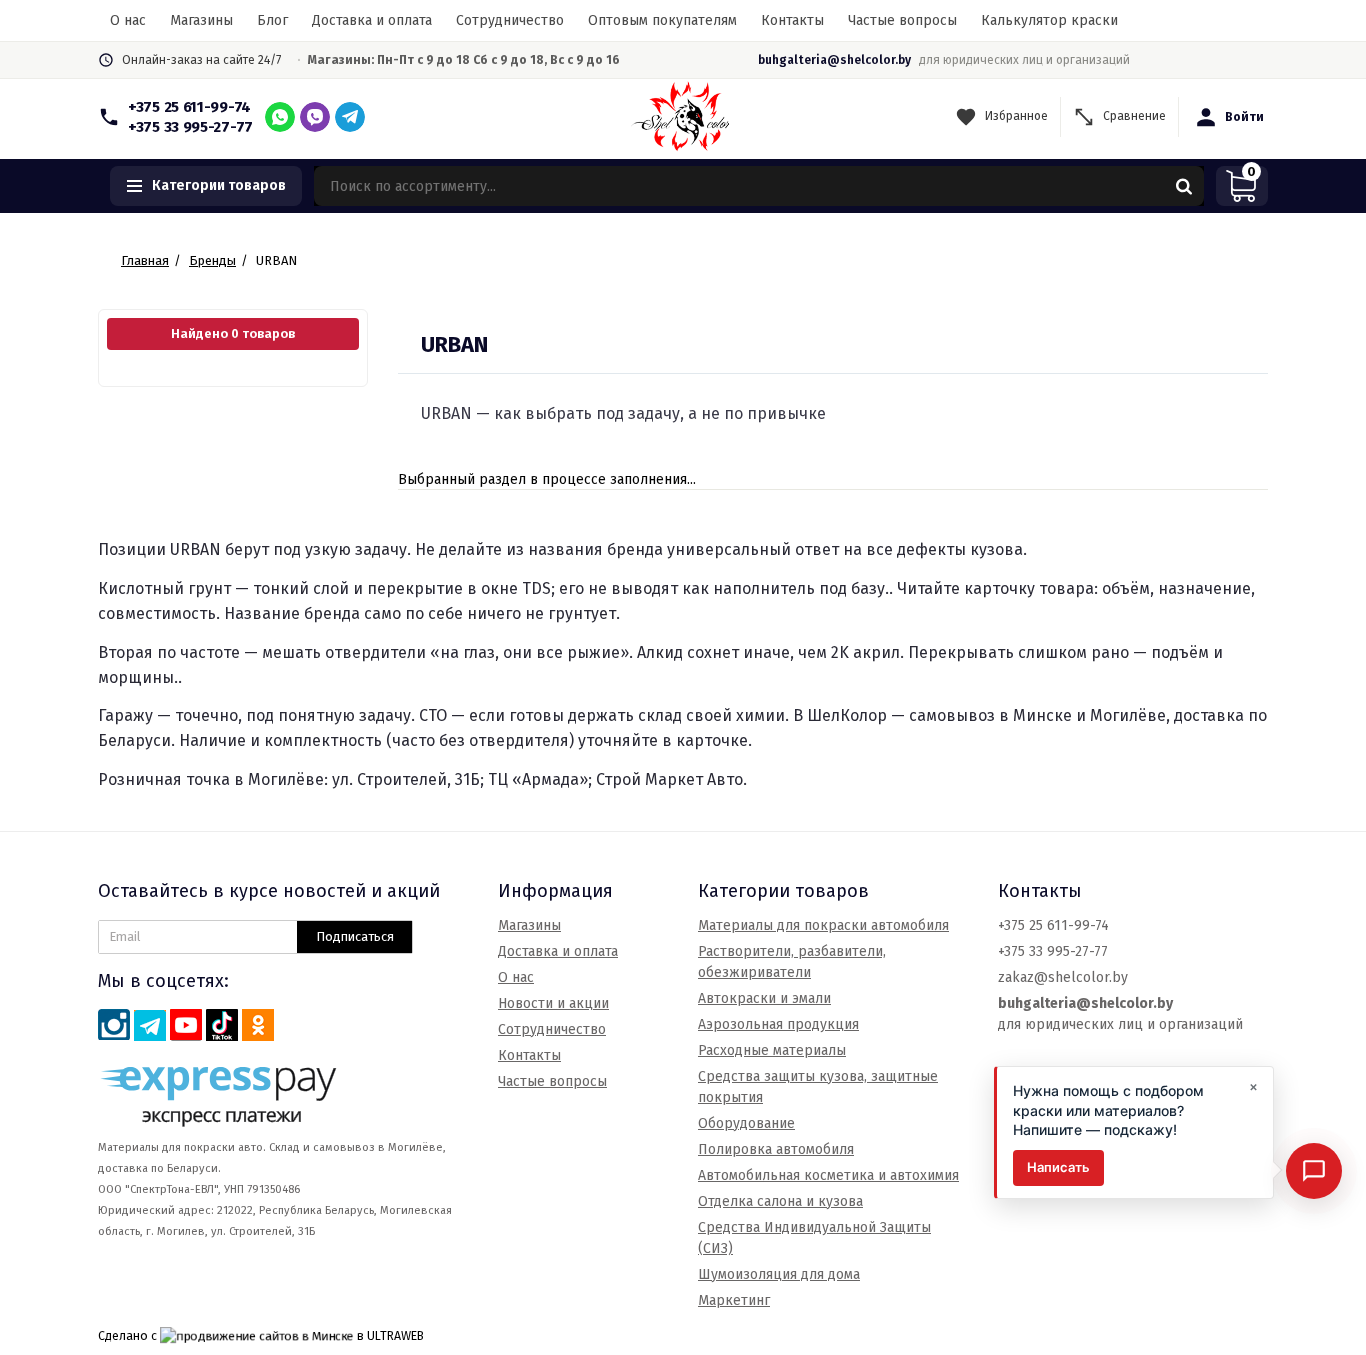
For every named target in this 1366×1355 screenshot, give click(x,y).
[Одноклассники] (258, 1025)
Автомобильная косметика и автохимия (828, 1175)
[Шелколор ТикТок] (222, 1025)
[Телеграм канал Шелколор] (150, 1025)
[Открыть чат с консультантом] (1314, 1171)
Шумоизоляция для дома (779, 1274)
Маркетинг (734, 1300)
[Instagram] (114, 1025)
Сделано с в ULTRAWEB (261, 1335)
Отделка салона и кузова (780, 1201)
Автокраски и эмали (764, 998)
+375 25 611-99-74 (189, 107)
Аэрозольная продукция (778, 1024)
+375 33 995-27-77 (190, 127)
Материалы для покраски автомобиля (823, 925)
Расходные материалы (772, 1050)
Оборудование (746, 1123)
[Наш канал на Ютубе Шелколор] (186, 1025)
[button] (206, 186)
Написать (1058, 1168)
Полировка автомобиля (776, 1149)
